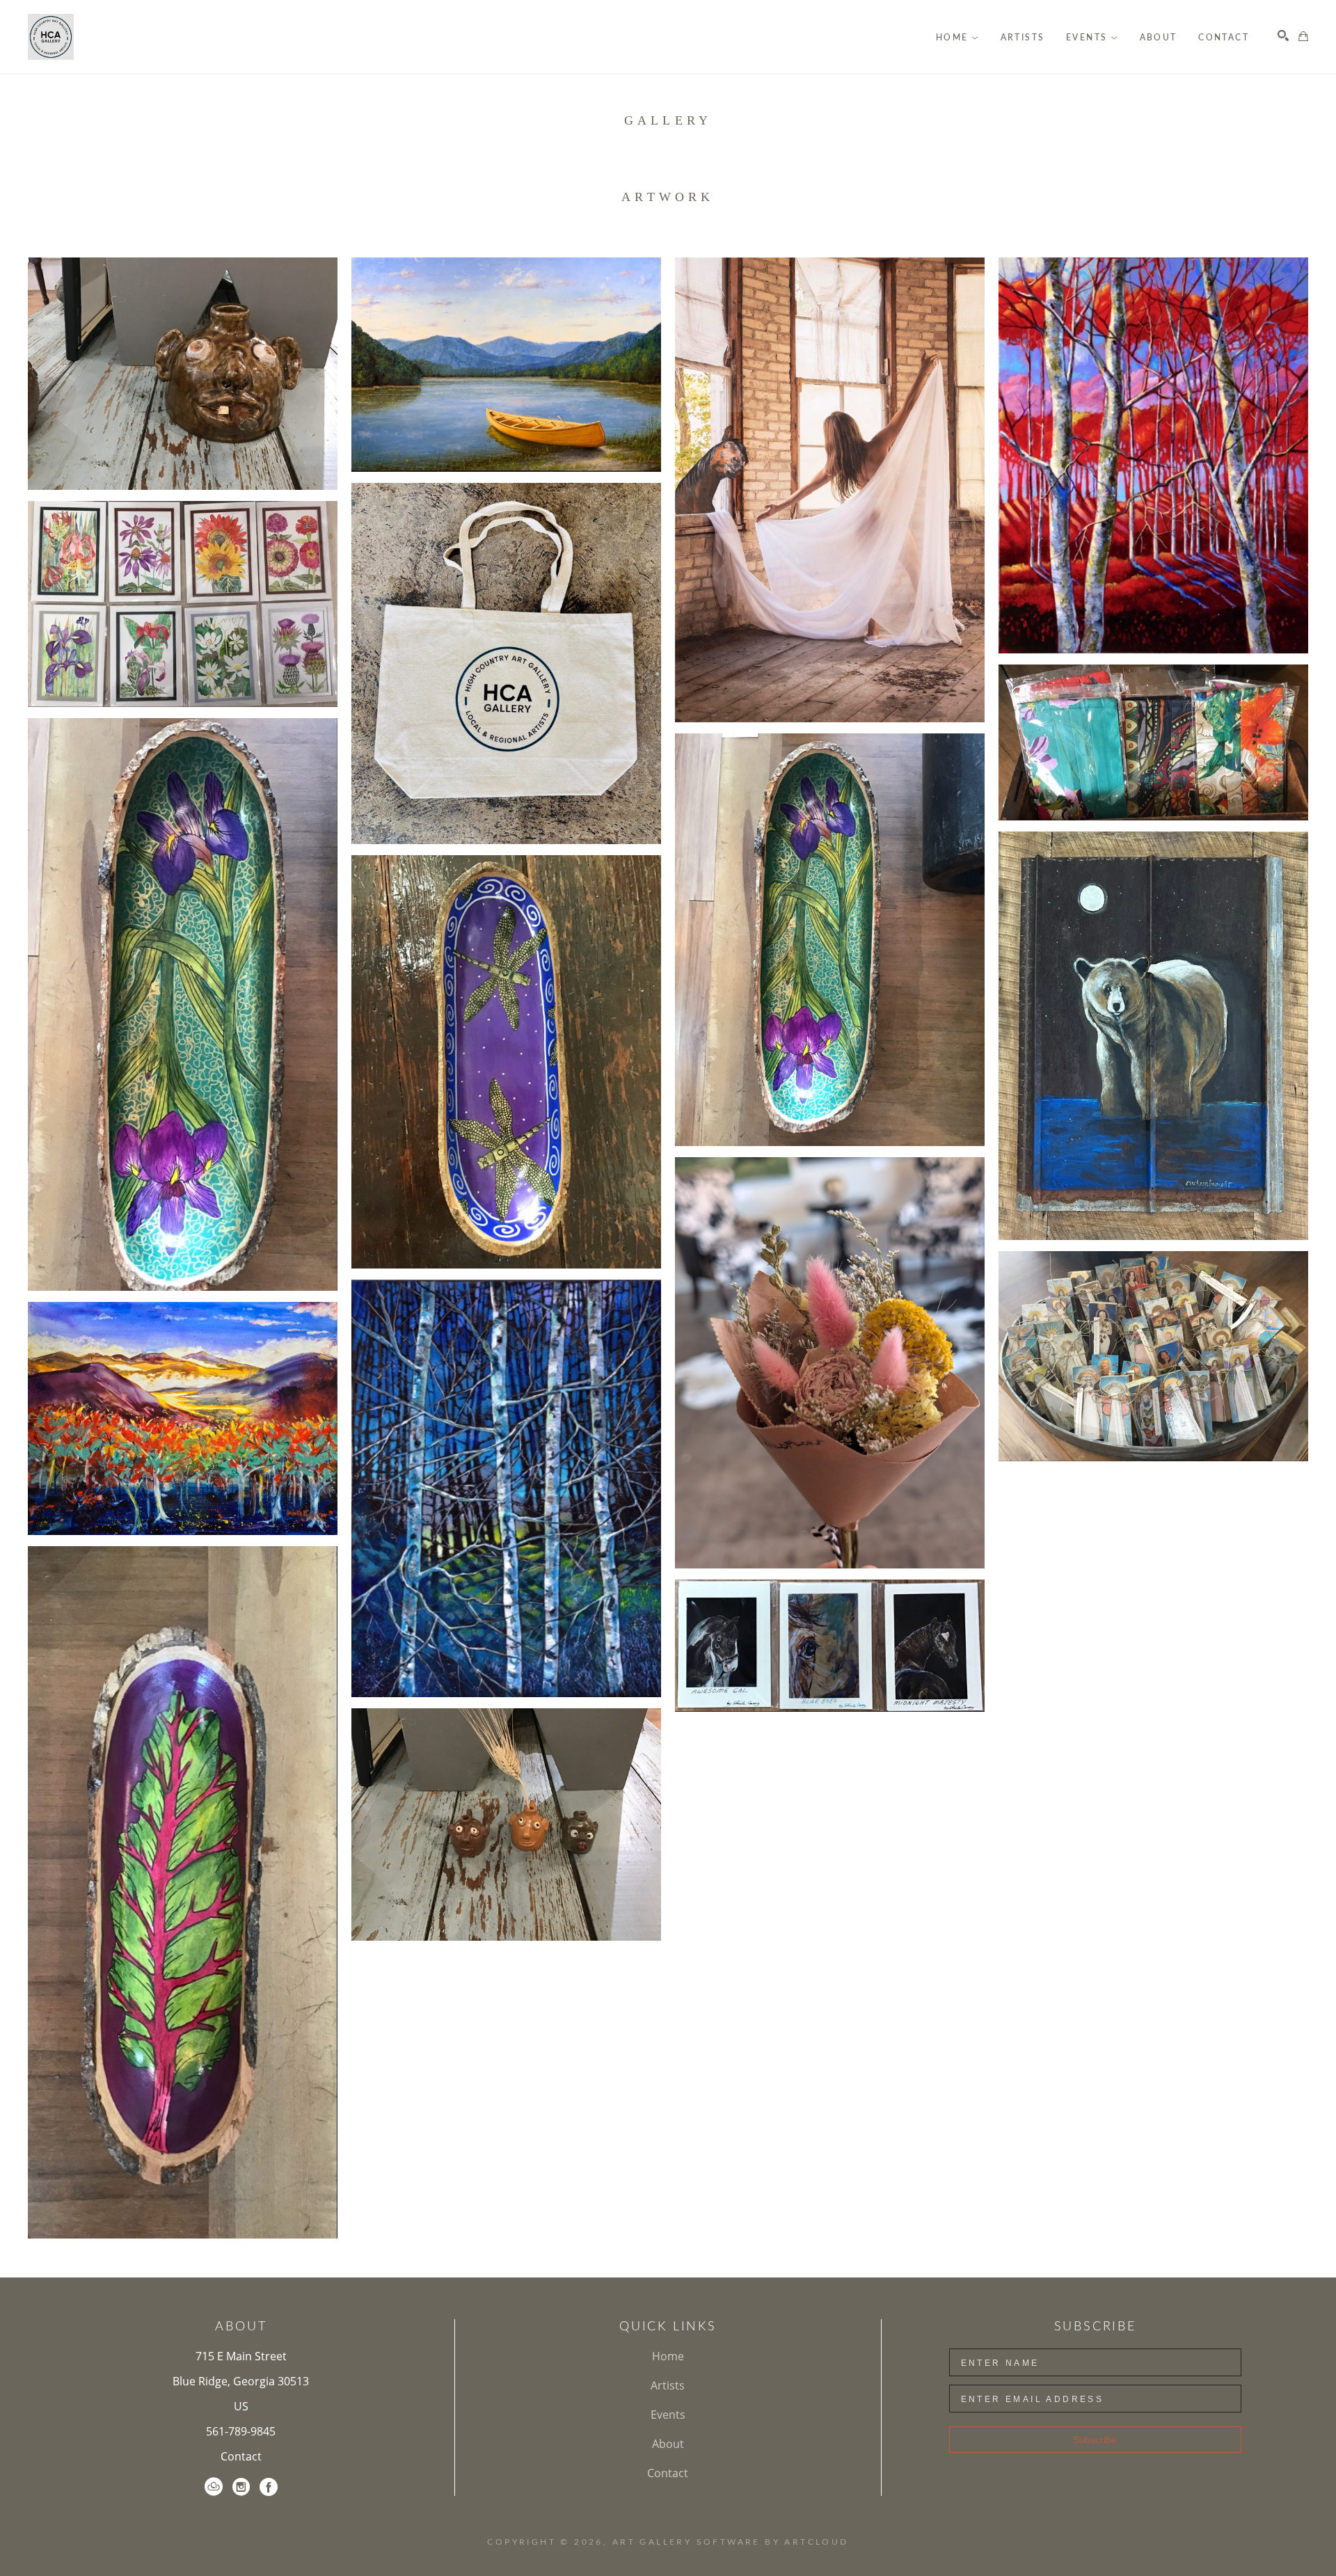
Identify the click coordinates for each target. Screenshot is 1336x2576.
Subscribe (1095, 2440)
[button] (957, 38)
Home (668, 2356)
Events (668, 2415)
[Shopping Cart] (1303, 36)
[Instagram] (241, 2487)
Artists (668, 2385)
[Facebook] (269, 2487)
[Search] (1283, 35)
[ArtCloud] (214, 2487)
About (668, 2444)
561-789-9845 (241, 2431)
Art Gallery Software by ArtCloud (731, 2542)
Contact (241, 2456)
